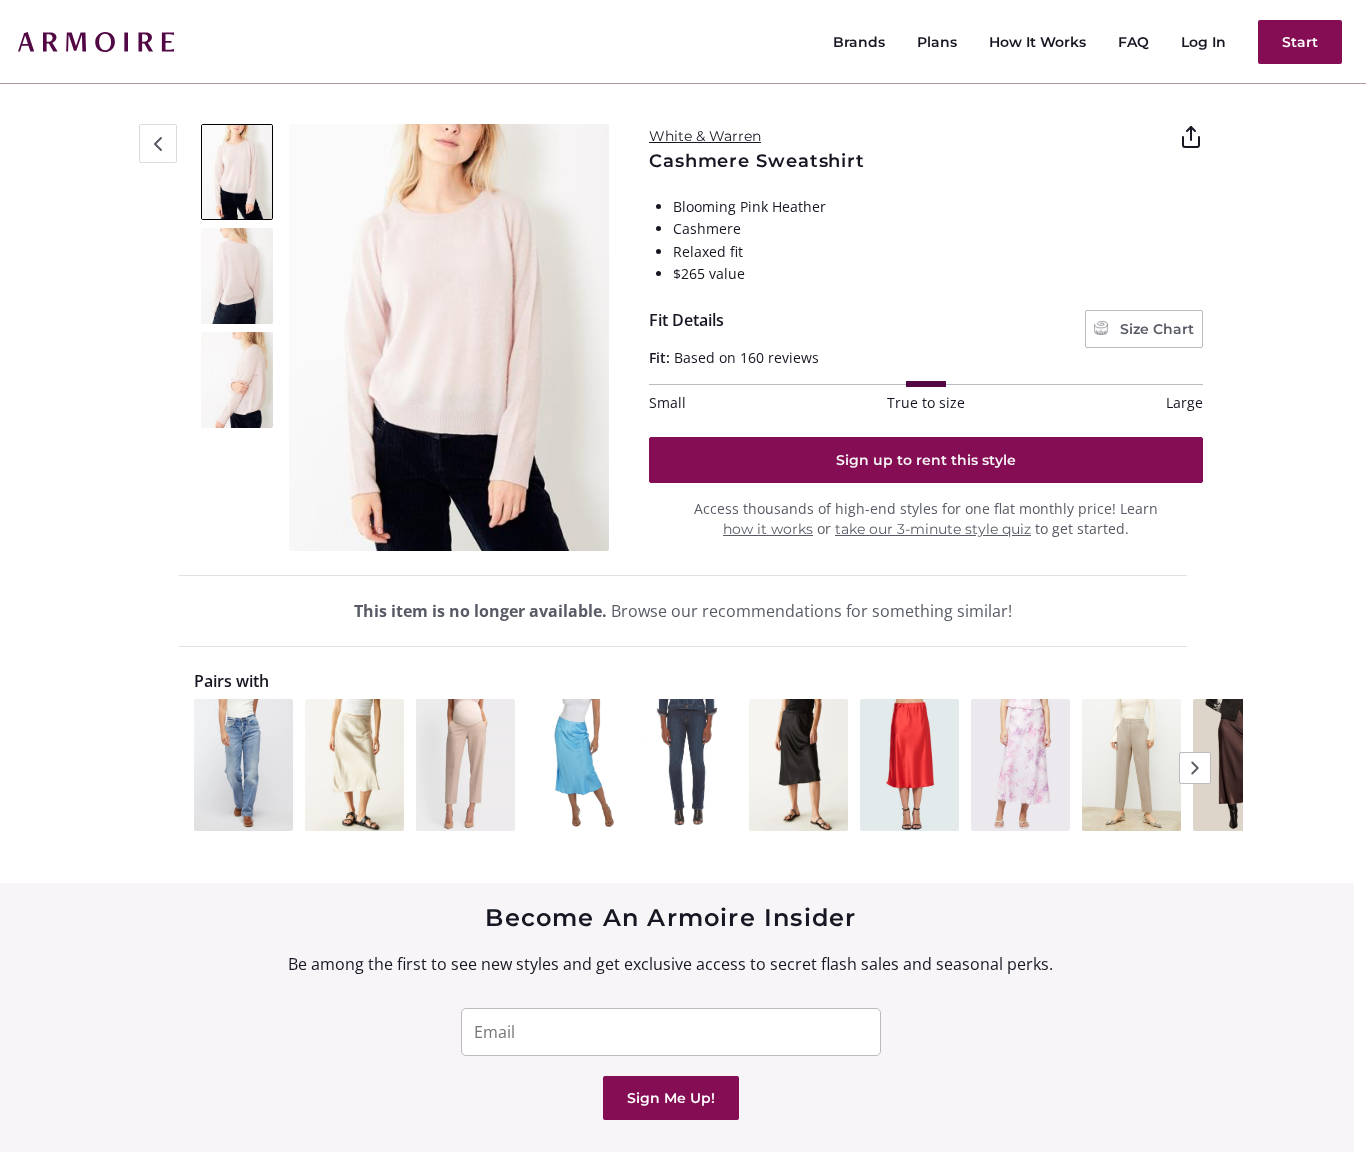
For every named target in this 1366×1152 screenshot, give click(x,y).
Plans (937, 42)
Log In (1203, 42)
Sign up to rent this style (926, 460)
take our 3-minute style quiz (933, 529)
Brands (859, 42)
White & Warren (705, 136)
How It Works (1037, 42)
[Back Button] (158, 143)
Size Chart (1155, 329)
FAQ (1133, 42)
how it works (768, 529)
